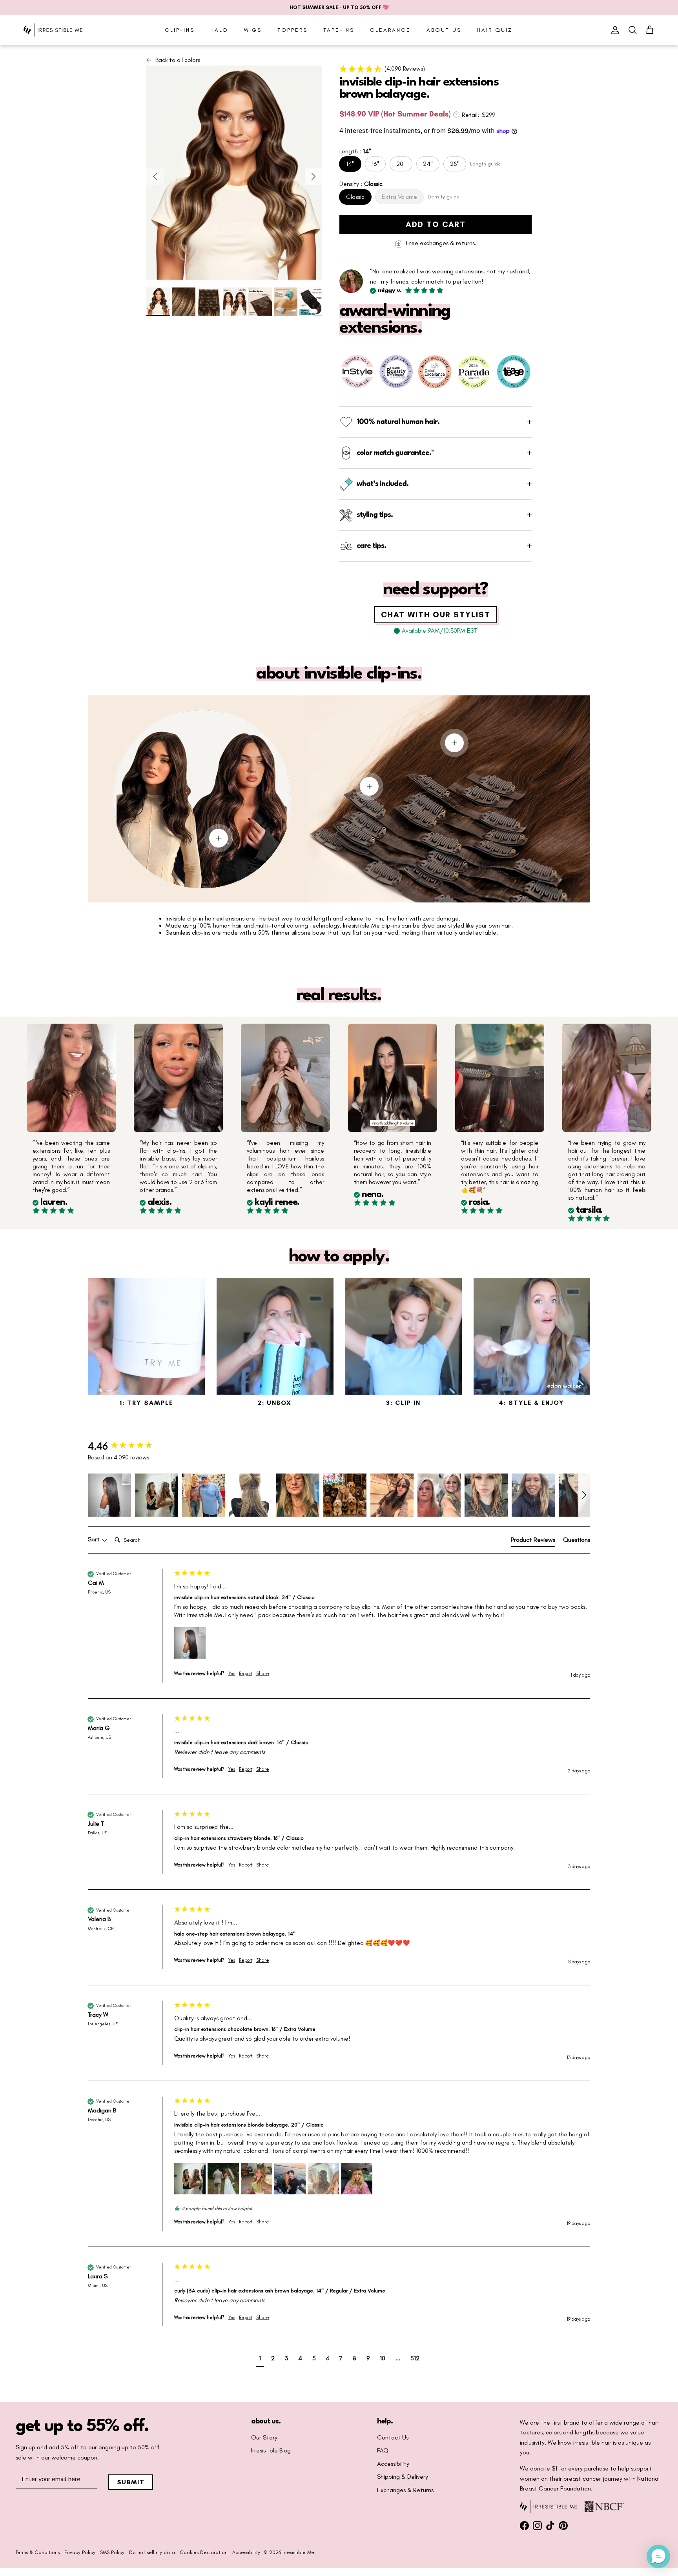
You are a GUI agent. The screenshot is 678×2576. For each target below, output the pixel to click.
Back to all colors (178, 60)
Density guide (444, 197)
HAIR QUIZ (495, 30)
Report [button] (246, 1674)
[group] (129, 1446)
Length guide (486, 164)
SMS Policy (112, 2552)
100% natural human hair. (398, 422)
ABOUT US (444, 30)
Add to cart (436, 224)
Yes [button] (232, 1674)
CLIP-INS (180, 30)
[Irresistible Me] (53, 30)
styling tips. (375, 515)
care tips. (371, 546)
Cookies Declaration (204, 2552)
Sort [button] (95, 1539)
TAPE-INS (339, 30)
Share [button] (263, 1674)
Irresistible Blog (271, 2450)
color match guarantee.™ (395, 453)
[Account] (614, 30)
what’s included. (383, 484)
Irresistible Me (298, 2552)
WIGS (253, 30)
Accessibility (393, 2464)
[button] (436, 69)
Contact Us (393, 2438)
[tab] (533, 1541)
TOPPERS (293, 30)
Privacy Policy (80, 2552)
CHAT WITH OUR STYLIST (436, 615)
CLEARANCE (390, 30)
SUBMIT (131, 2482)
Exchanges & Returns (405, 2490)
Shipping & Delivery (403, 2477)
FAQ (383, 2450)
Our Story (264, 2438)
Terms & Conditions (38, 2552)
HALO (219, 30)
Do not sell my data (152, 2552)
